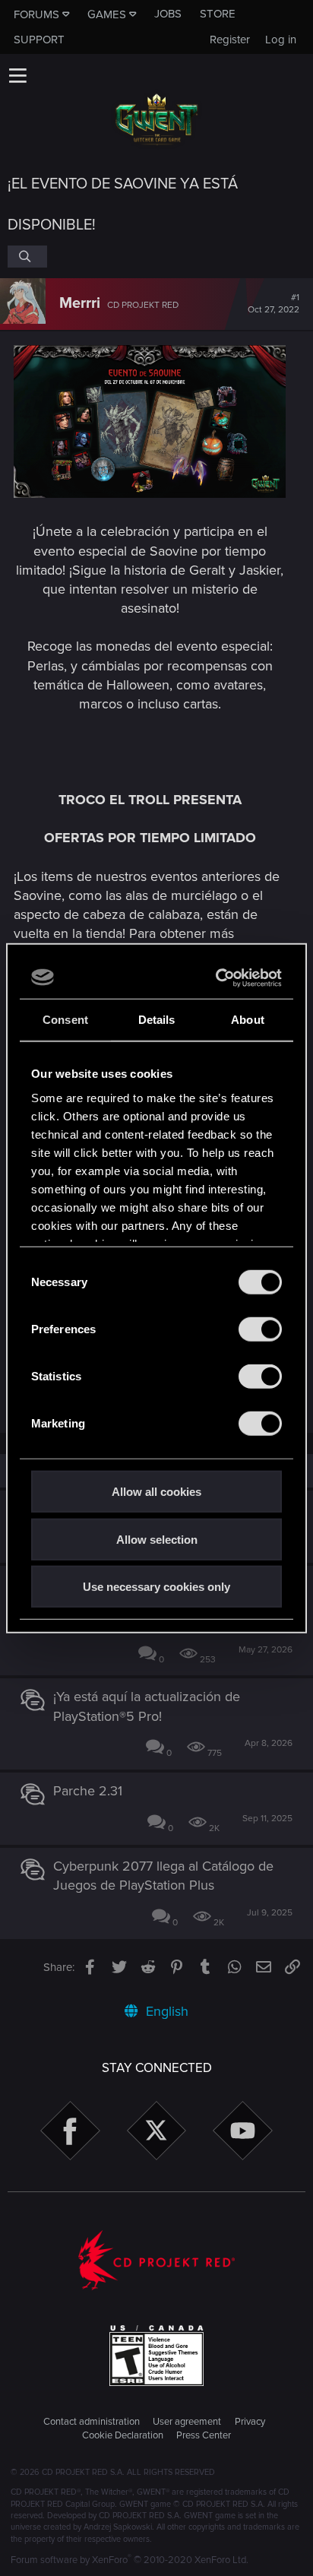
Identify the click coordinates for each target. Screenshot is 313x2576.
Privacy (250, 2422)
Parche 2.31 (88, 1791)
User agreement (187, 2422)
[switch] (260, 1329)
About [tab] (248, 1020)
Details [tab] (157, 1020)
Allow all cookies (156, 1492)
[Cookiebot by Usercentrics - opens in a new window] (217, 977)
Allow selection (157, 1539)
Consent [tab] (65, 1020)
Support (39, 40)
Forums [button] (36, 14)
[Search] (27, 256)
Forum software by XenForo (130, 2560)
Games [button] (107, 14)
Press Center (204, 2435)
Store (218, 14)
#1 (273, 304)
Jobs (168, 14)
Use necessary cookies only (156, 1587)
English (165, 2011)
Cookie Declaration (123, 2435)
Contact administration (92, 2422)
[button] (17, 75)
